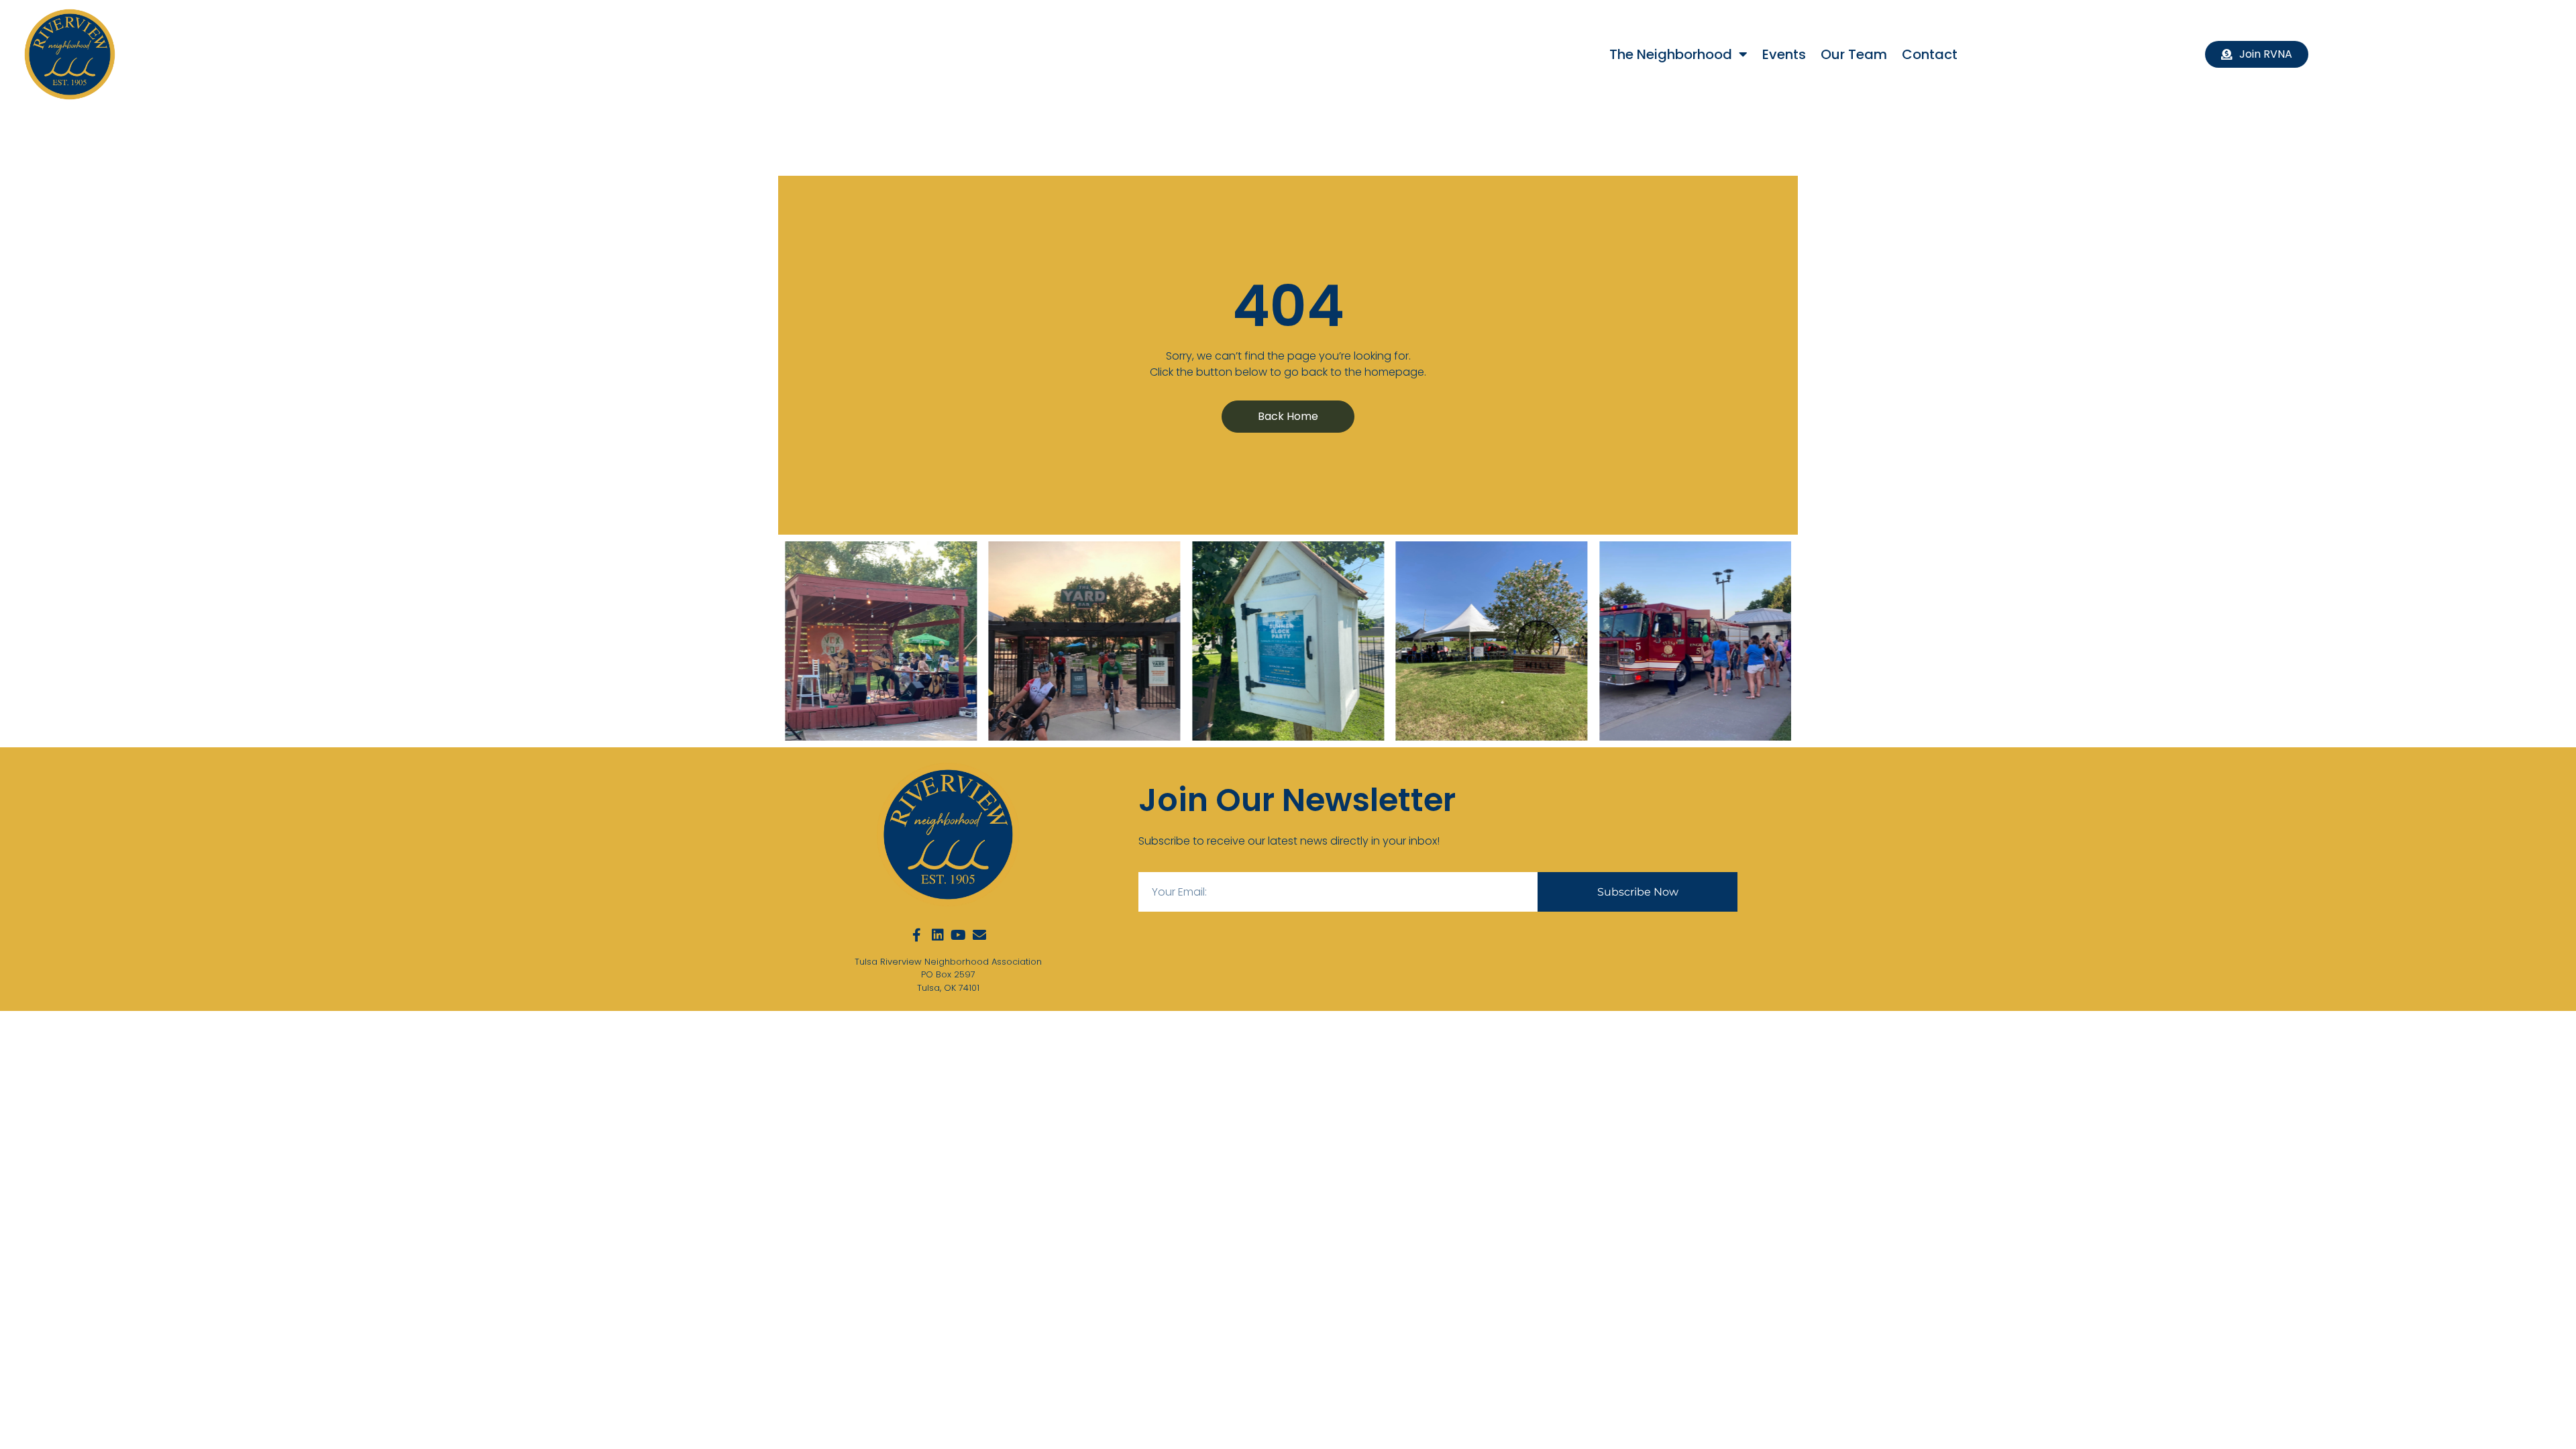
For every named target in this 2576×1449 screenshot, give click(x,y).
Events (1784, 54)
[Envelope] (979, 935)
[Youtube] (959, 935)
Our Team (1854, 54)
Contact (1930, 54)
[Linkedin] (938, 935)
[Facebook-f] (917, 935)
